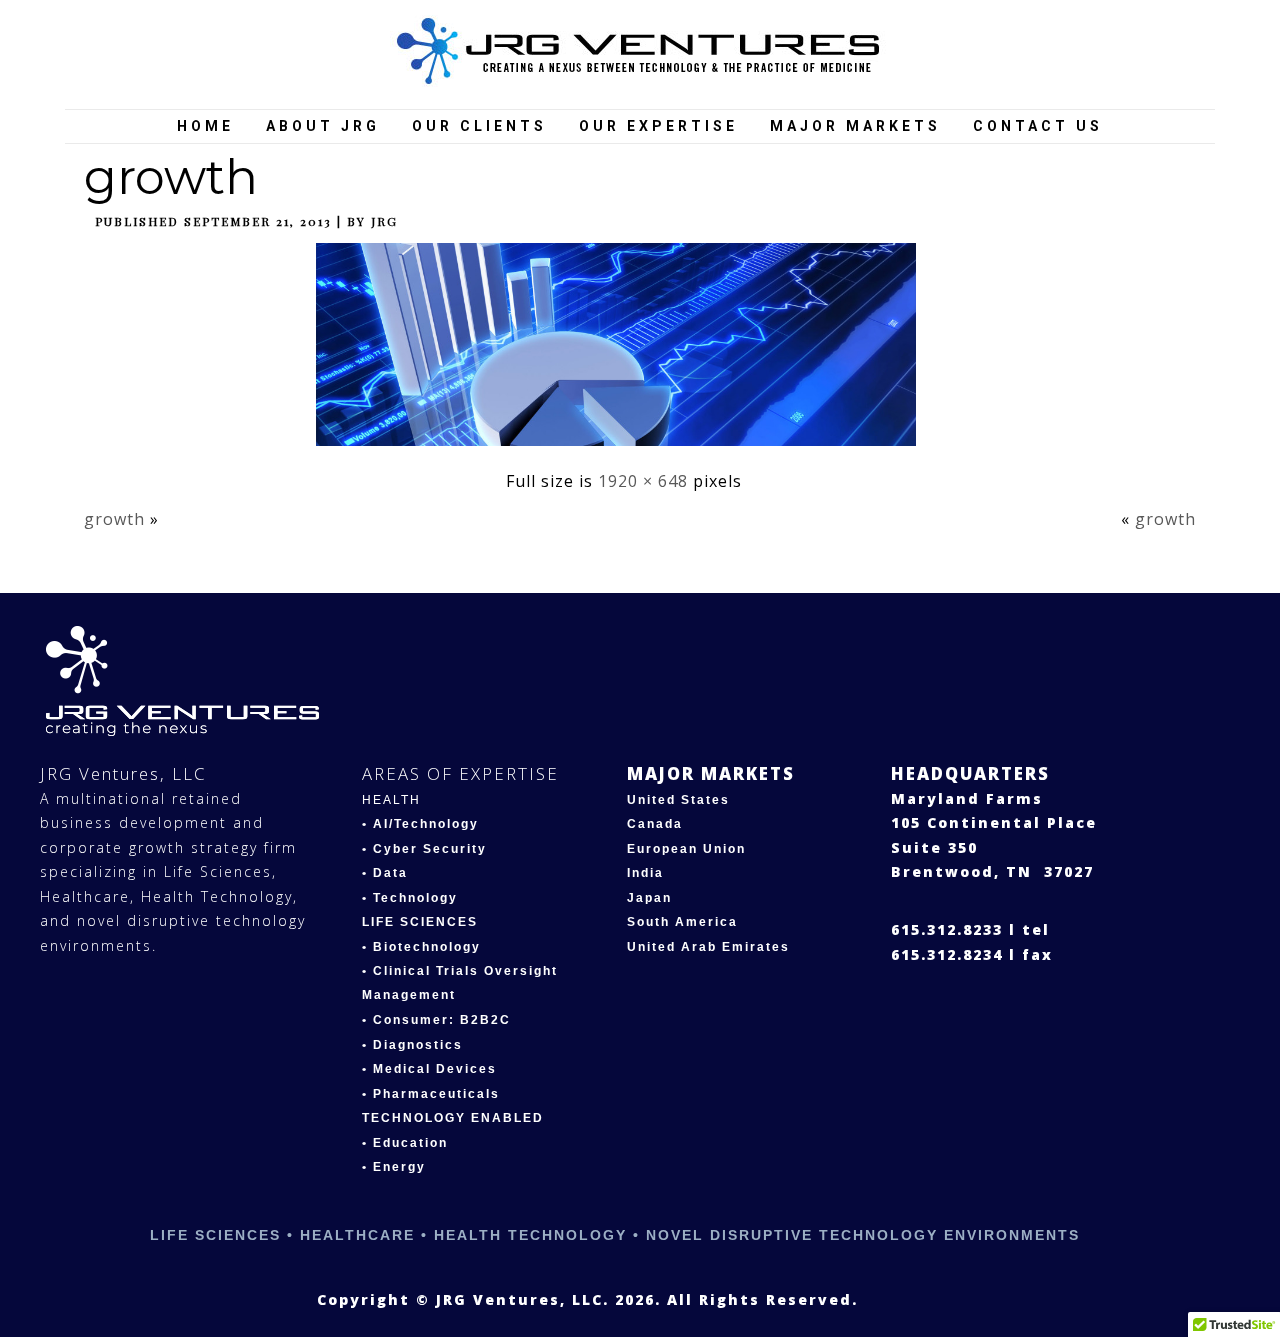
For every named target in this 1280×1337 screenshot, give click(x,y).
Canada (655, 824)
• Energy (394, 1167)
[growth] (623, 450)
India (645, 873)
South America (682, 922)
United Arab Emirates (708, 947)
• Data (385, 873)
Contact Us (1038, 126)
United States (678, 800)
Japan (649, 898)
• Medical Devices (429, 1069)
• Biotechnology (421, 947)
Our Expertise (658, 126)
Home (205, 126)
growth (171, 177)
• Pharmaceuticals (431, 1094)
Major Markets (855, 126)
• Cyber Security (424, 849)
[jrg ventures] (640, 52)
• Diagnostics (412, 1045)
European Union (686, 849)
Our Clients (479, 126)
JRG (384, 221)
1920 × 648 (643, 481)
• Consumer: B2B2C (436, 1020)
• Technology (410, 898)
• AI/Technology (420, 824)
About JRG (323, 126)
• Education (405, 1143)
